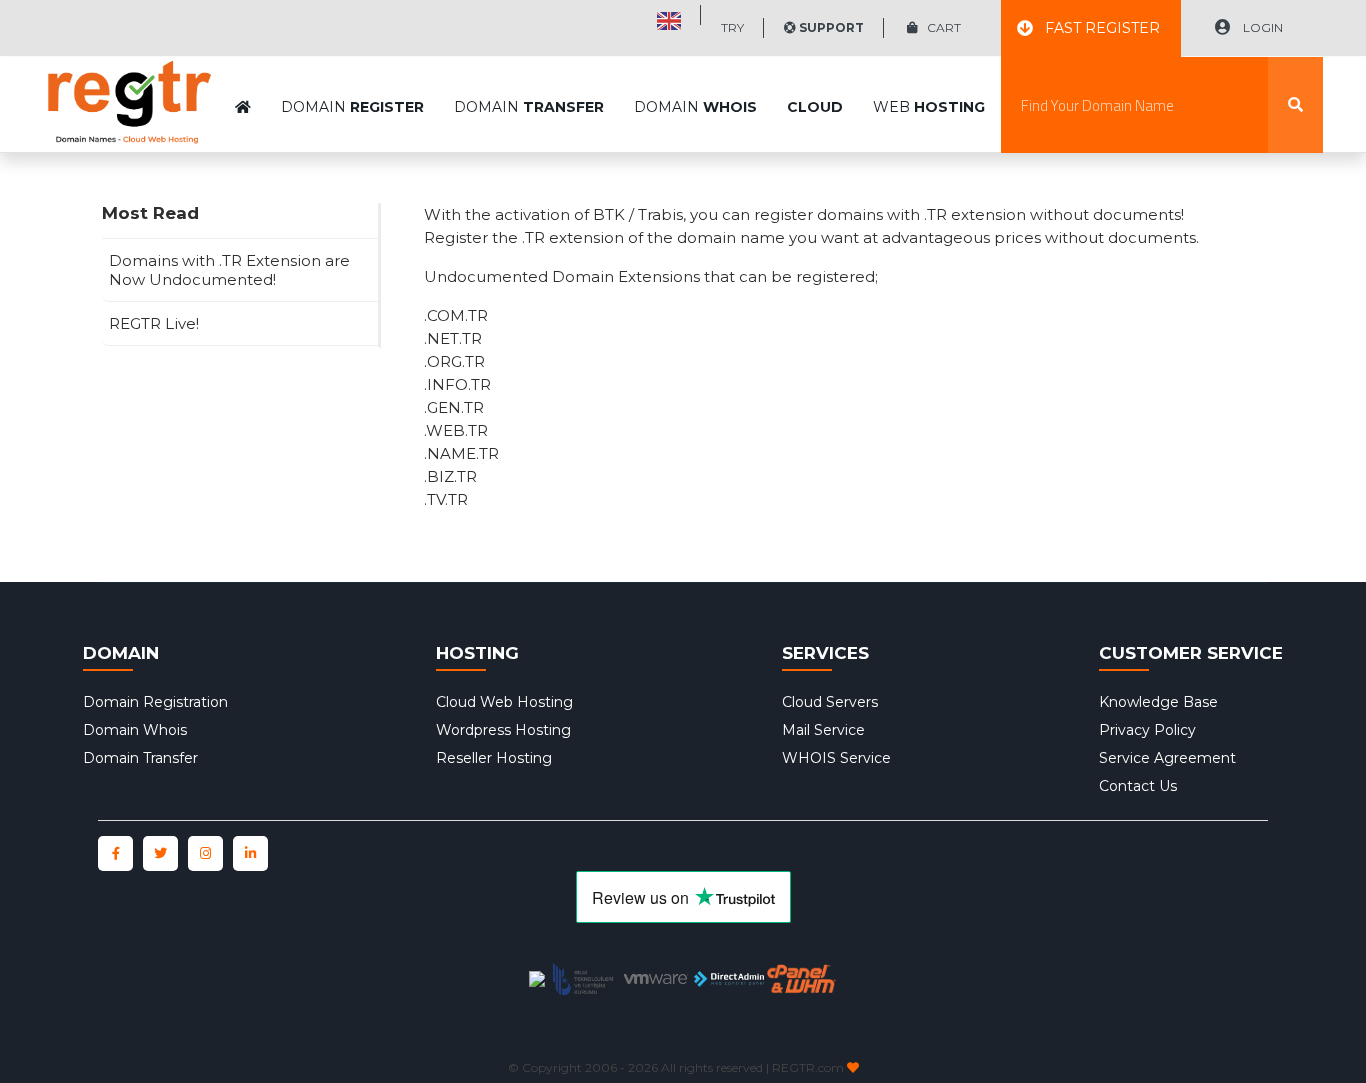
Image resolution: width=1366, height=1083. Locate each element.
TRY (732, 27)
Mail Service (823, 730)
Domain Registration (155, 702)
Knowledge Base (1158, 702)
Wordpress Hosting (503, 730)
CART (939, 27)
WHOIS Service (836, 758)
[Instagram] (205, 853)
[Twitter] (160, 853)
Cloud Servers (830, 702)
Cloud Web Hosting (504, 702)
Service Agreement (1167, 758)
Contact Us (1138, 786)
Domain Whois (135, 730)
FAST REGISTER (1102, 28)
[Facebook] (115, 853)
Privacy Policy (1147, 730)
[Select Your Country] (669, 15)
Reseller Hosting (494, 758)
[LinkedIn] (250, 853)
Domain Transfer (140, 758)
